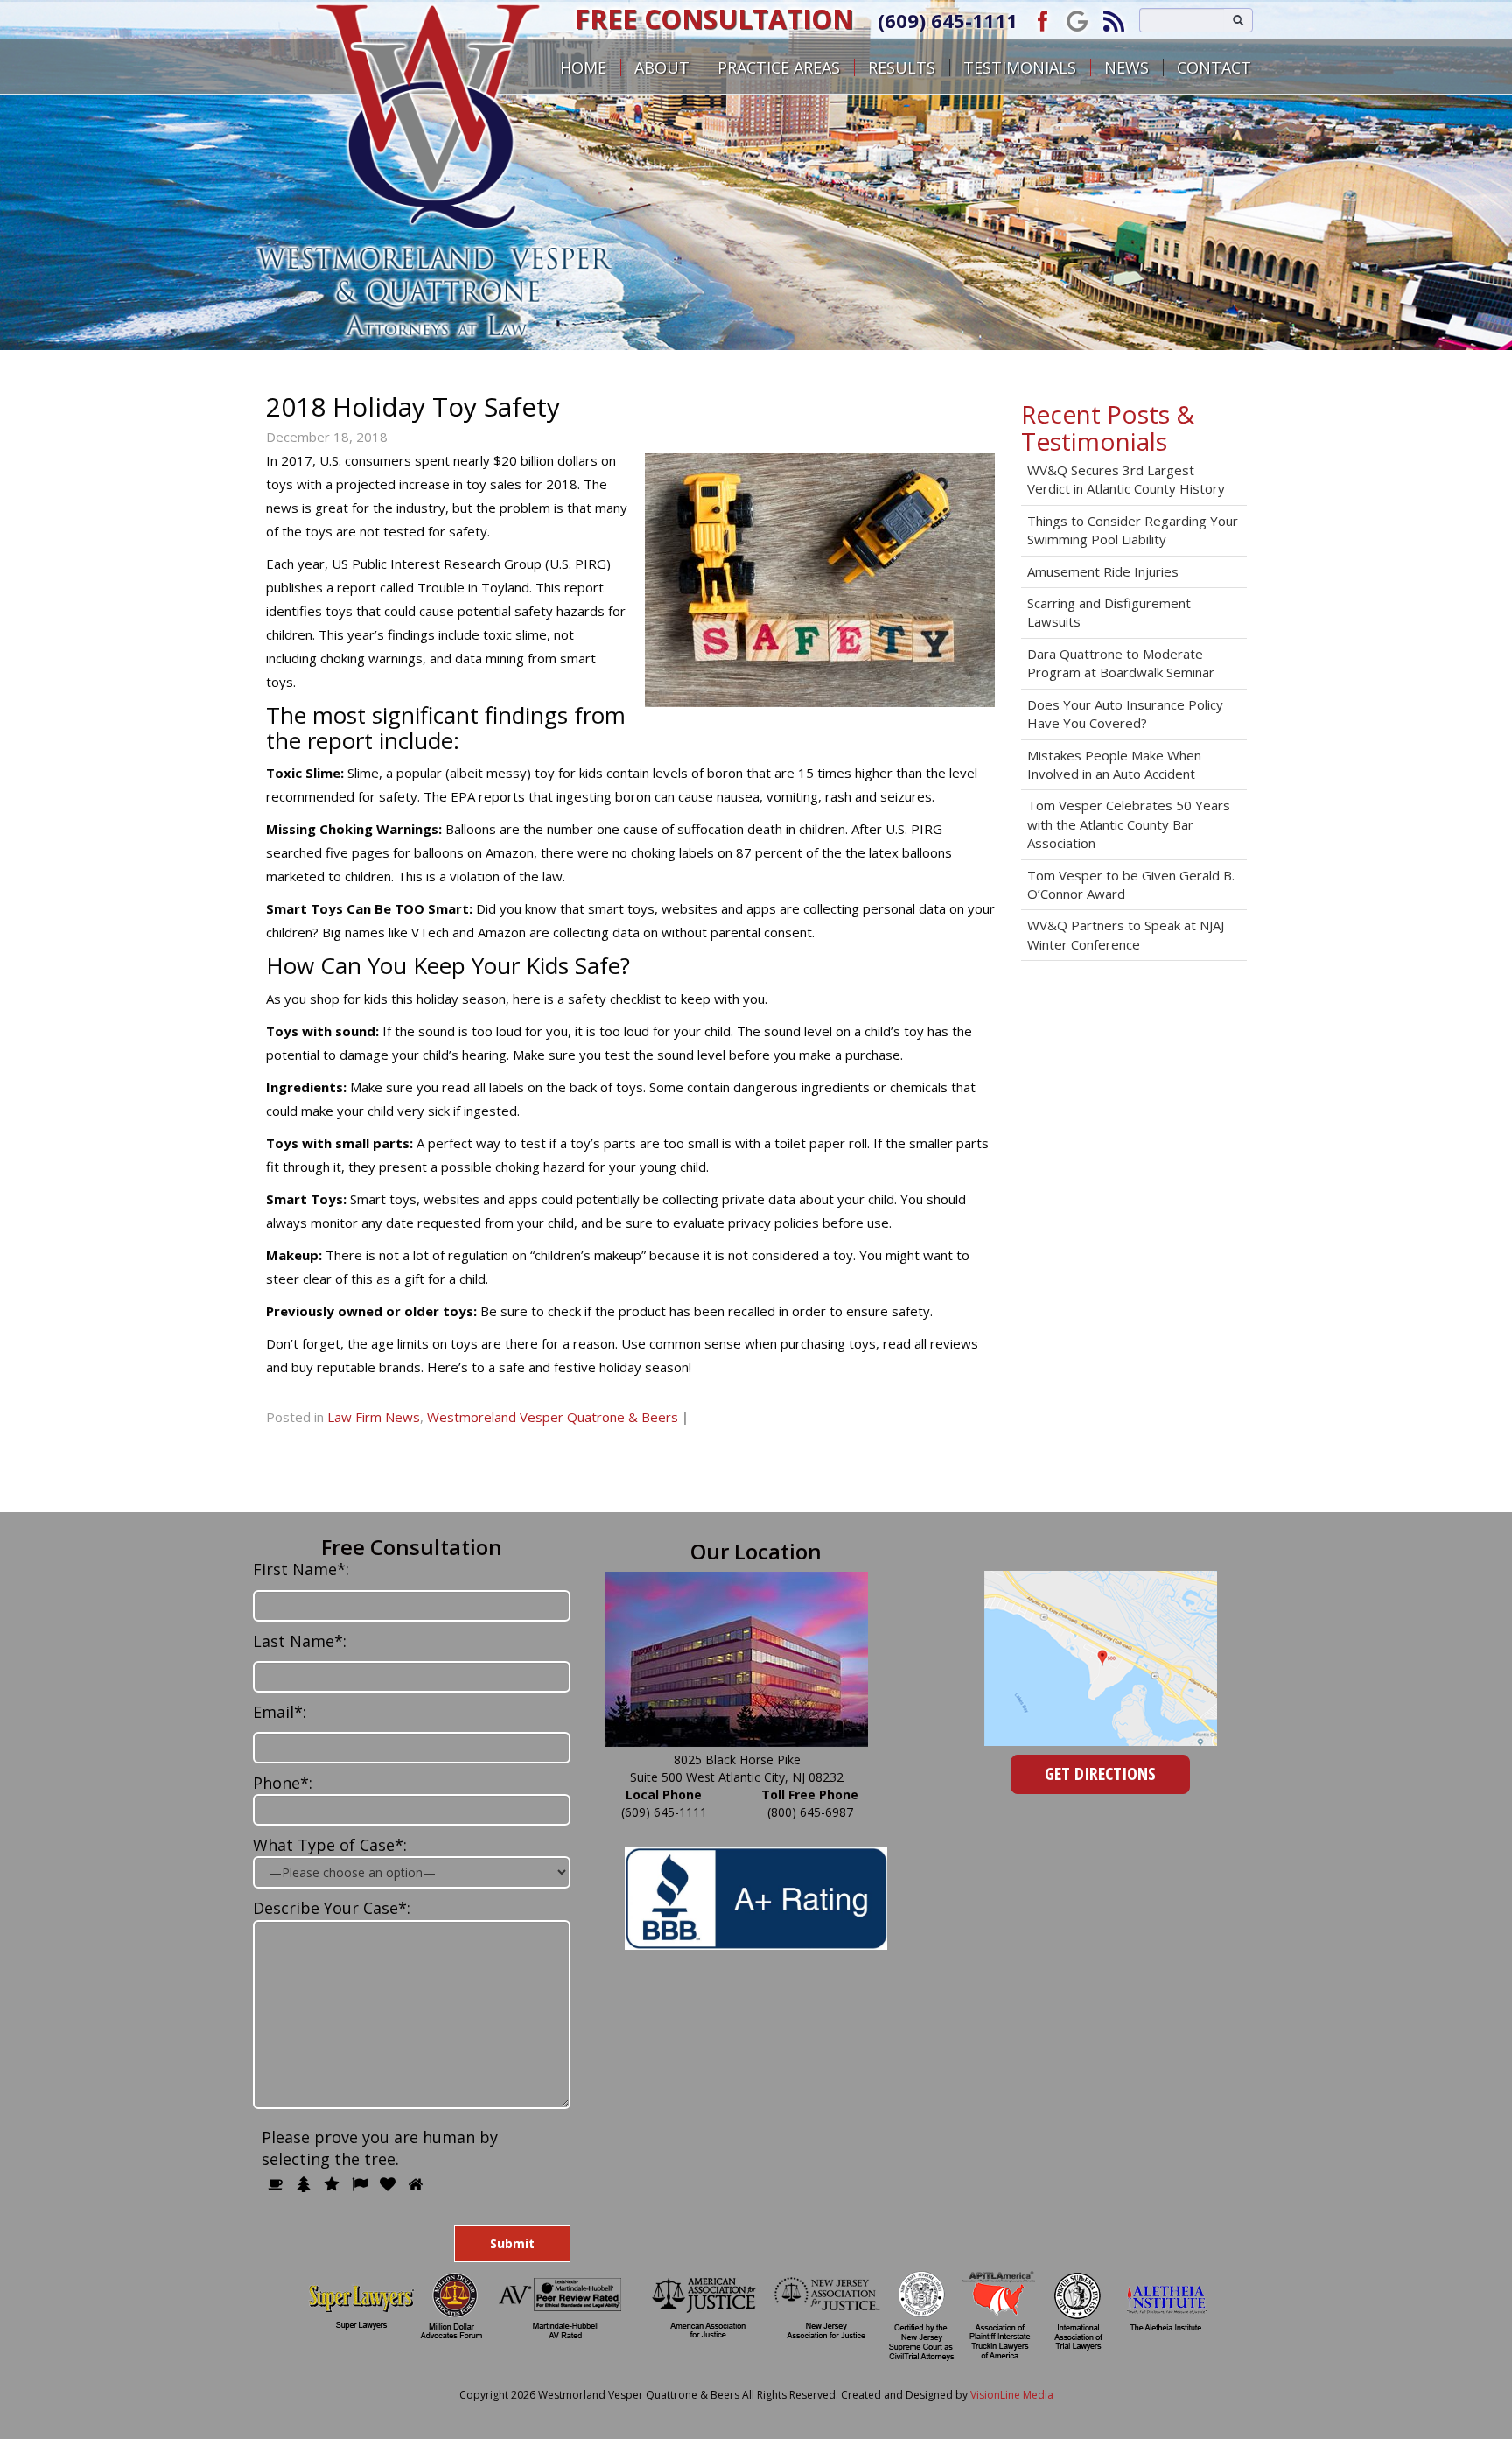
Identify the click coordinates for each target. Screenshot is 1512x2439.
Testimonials (1020, 67)
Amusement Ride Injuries (1103, 571)
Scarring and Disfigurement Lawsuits (1109, 612)
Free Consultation (714, 19)
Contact (1214, 67)
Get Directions (1100, 1773)
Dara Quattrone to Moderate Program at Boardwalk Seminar (1121, 663)
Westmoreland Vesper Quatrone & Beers (553, 1417)
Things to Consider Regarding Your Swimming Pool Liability (1133, 530)
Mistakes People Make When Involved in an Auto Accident (1114, 764)
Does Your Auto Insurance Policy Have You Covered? (1125, 714)
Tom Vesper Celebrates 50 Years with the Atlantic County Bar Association (1129, 824)
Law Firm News (374, 1417)
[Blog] (1114, 20)
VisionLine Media (1012, 2395)
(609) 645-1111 (948, 20)
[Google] (1077, 20)
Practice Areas (779, 67)
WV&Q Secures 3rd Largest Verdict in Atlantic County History (1126, 479)
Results (902, 67)
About (662, 67)
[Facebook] (1040, 20)
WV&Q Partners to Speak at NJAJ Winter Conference (1126, 934)
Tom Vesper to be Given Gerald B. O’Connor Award (1131, 884)
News (1127, 67)
